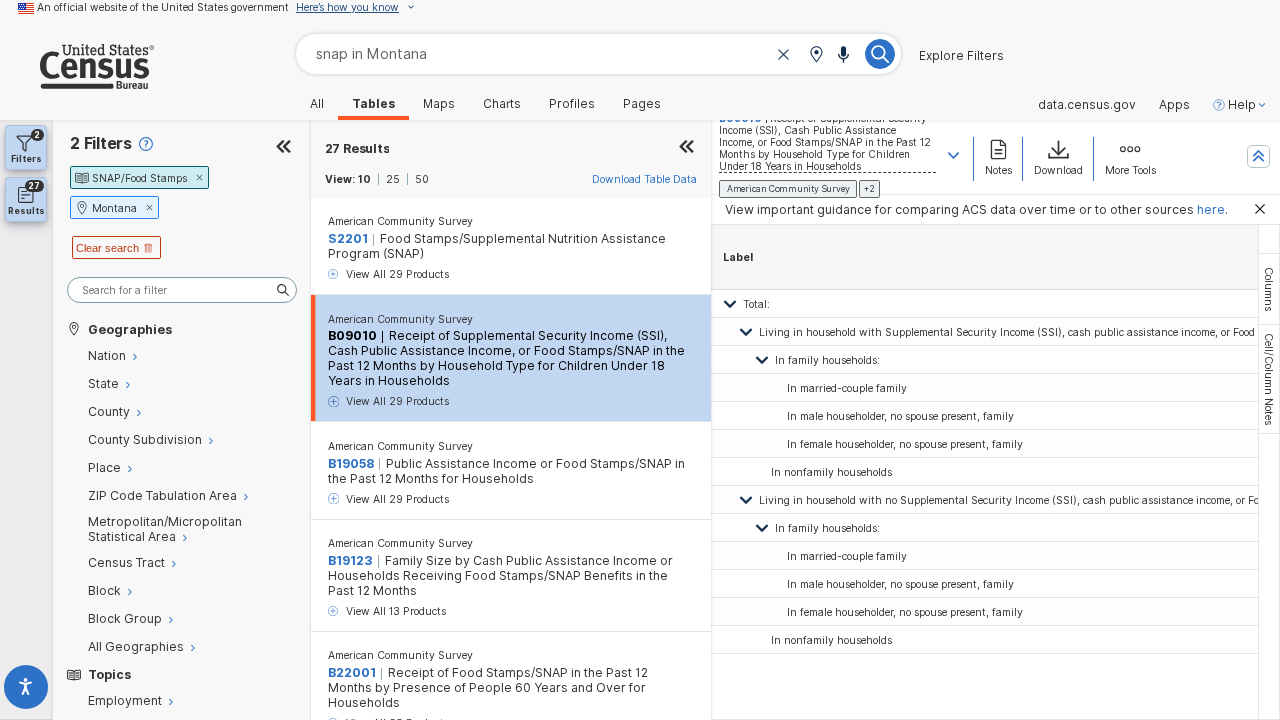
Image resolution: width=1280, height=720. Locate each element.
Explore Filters (961, 56)
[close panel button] (687, 148)
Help (1242, 105)
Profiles (572, 104)
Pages (642, 104)
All (317, 104)
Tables (373, 104)
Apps (1174, 105)
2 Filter (101, 143)
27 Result (357, 148)
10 (364, 179)
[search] (182, 290)
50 (422, 179)
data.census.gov (1087, 105)
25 (393, 179)
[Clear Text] (784, 55)
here (1211, 209)
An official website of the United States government (163, 7)
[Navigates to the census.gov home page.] (77, 81)
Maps (439, 104)
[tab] (1269, 289)
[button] (816, 55)
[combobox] (598, 53)
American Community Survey (400, 221)
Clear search (107, 248)
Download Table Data (644, 179)
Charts (502, 104)
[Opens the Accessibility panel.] (26, 690)
